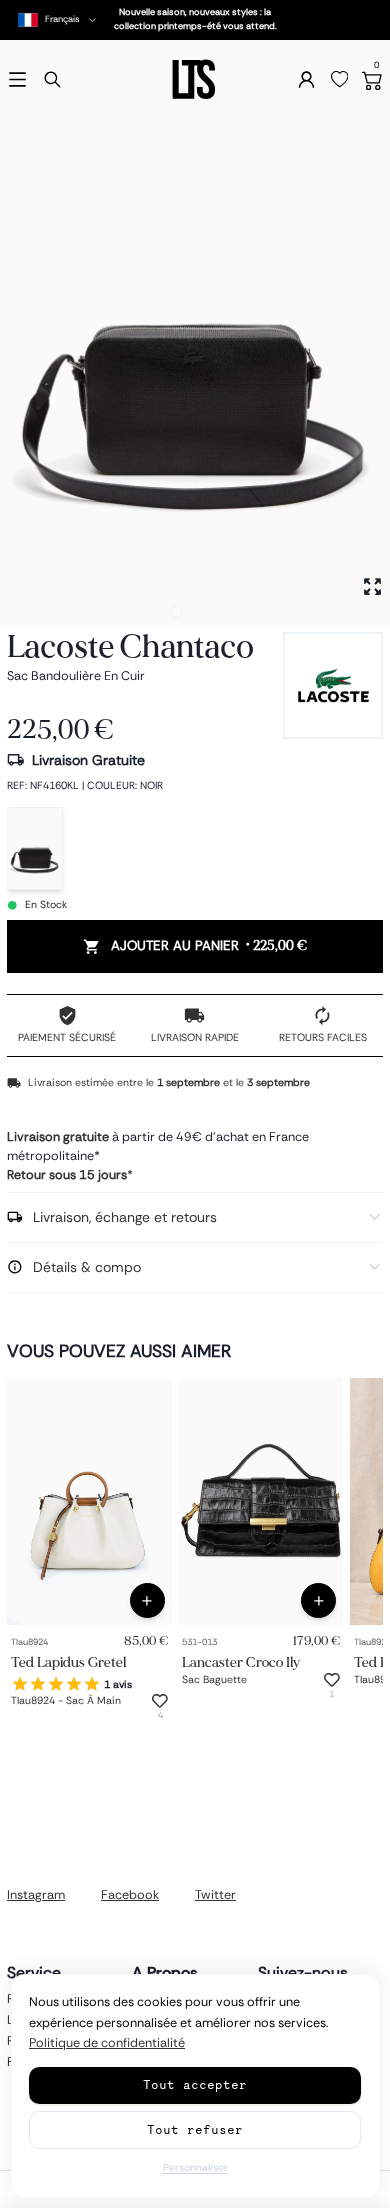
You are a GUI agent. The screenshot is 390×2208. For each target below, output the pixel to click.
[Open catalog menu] (17, 79)
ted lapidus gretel (68, 1661)
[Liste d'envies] (340, 80)
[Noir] (35, 848)
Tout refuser (195, 2129)
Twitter (215, 1895)
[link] (89, 1501)
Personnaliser (195, 2167)
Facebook (130, 1895)
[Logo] (195, 79)
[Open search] (52, 79)
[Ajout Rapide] (147, 1600)
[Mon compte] (306, 79)
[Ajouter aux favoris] (160, 1701)
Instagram (36, 1895)
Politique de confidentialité (107, 2043)
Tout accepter (195, 2084)
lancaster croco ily (241, 1661)
